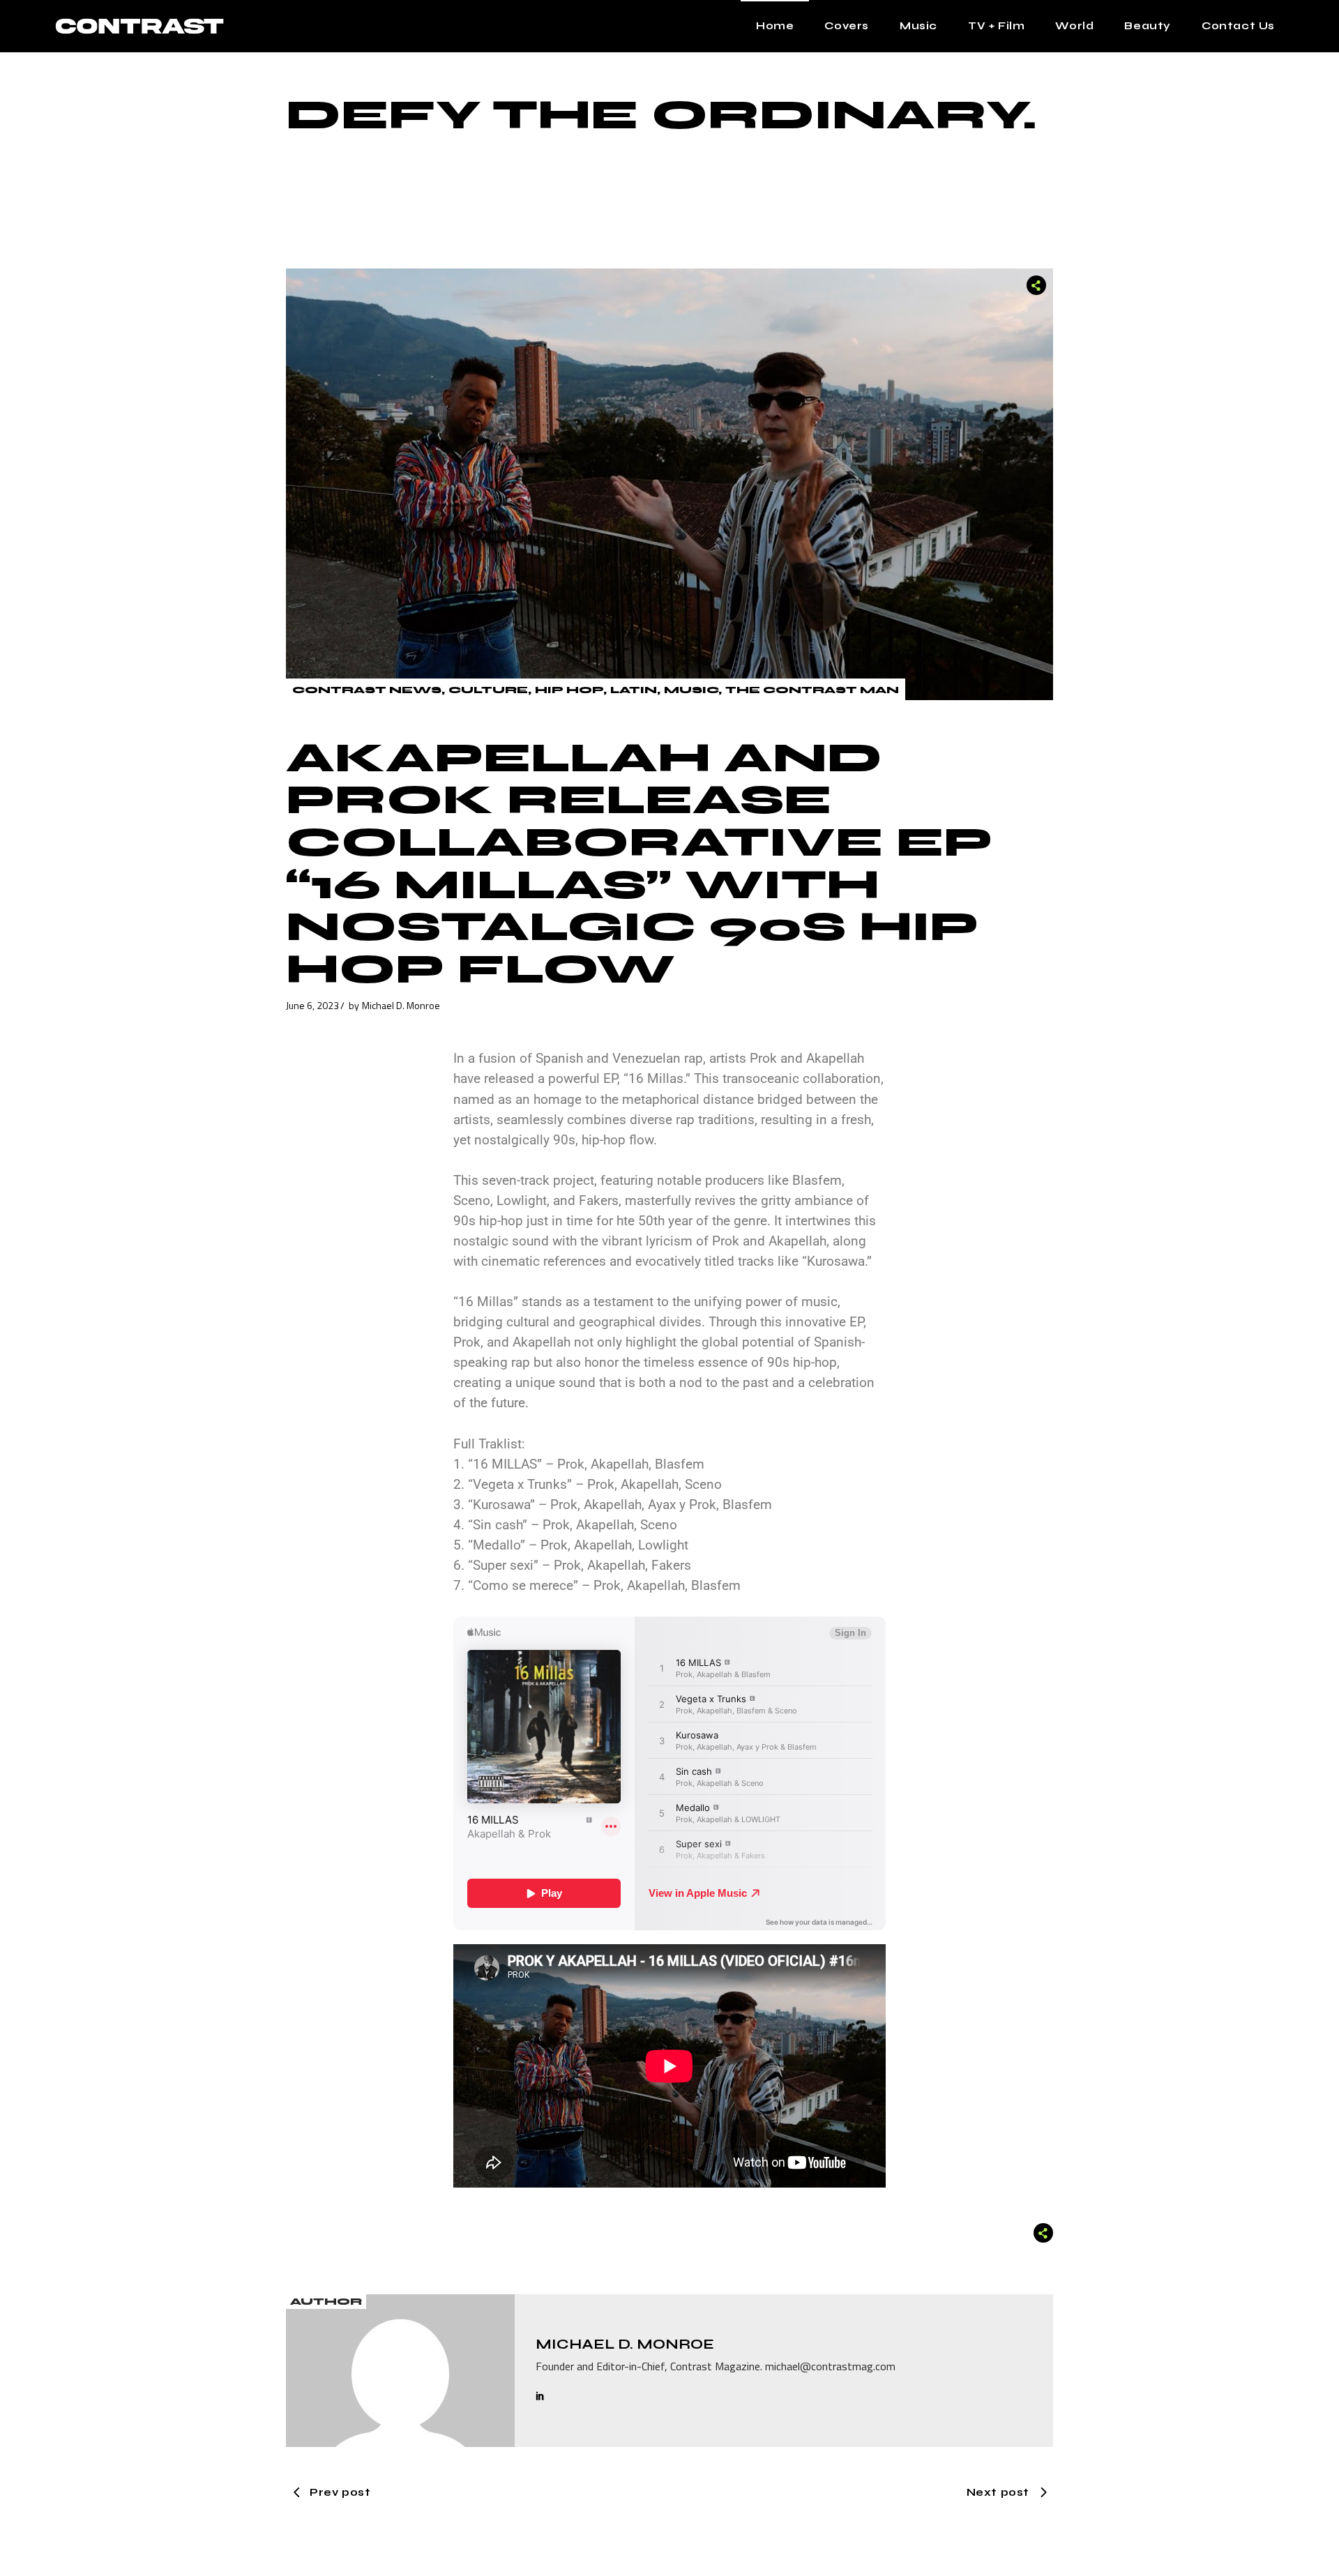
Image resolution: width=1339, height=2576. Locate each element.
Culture (488, 690)
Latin (634, 690)
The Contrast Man (812, 690)
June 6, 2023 (312, 1005)
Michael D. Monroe (401, 1005)
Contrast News (367, 690)
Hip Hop (569, 690)
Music (691, 690)
